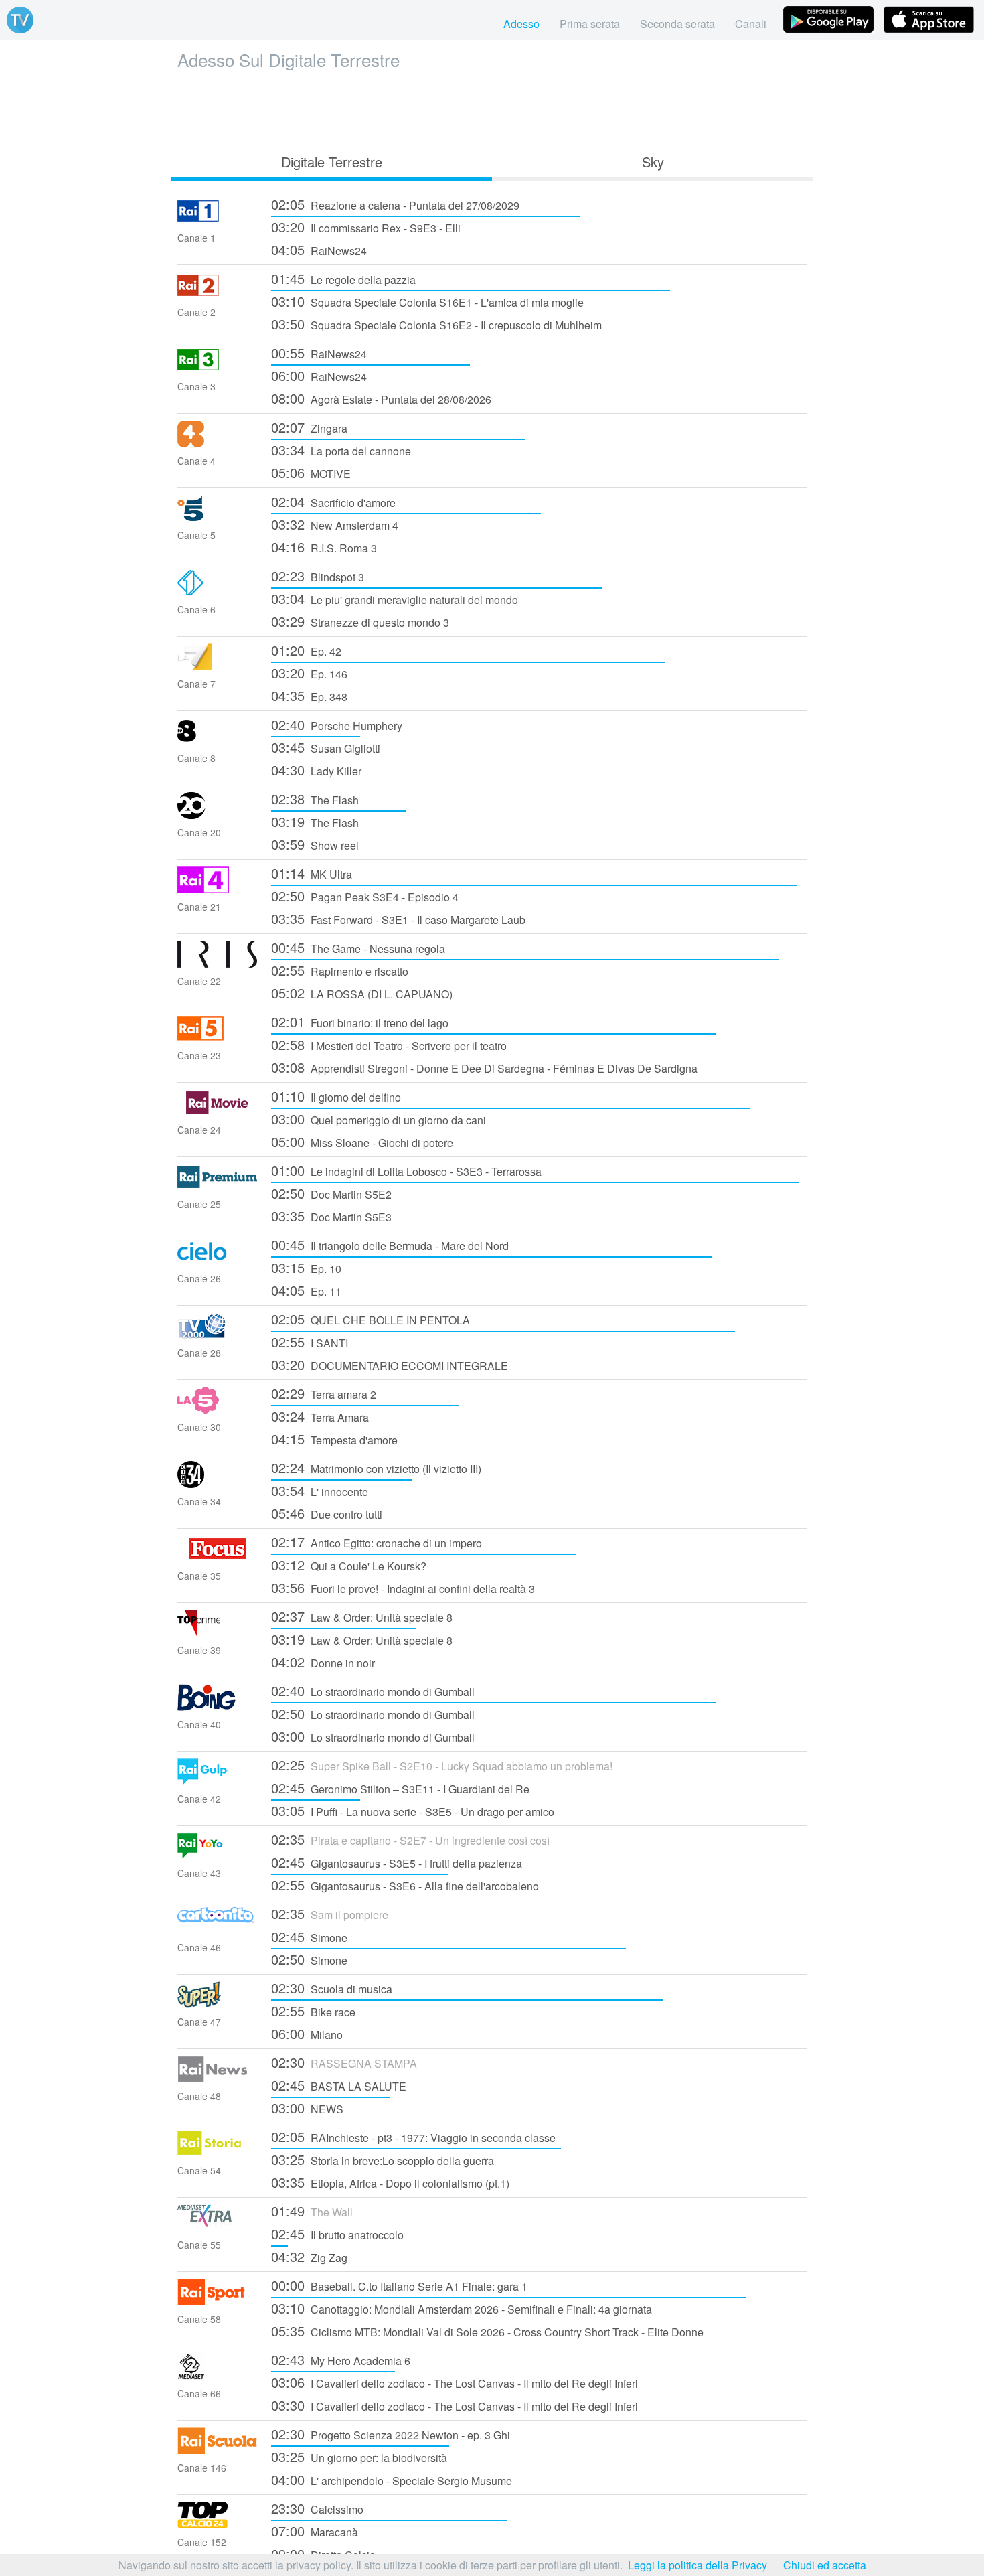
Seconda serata (677, 24)
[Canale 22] (218, 963)
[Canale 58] (218, 2301)
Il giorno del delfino (336, 1096)
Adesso (521, 24)
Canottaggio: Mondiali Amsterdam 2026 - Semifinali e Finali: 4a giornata (462, 2308)
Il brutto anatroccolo (337, 2233)
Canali (751, 24)
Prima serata (590, 24)
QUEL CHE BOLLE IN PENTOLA (371, 1319)
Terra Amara (320, 1416)
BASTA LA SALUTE (339, 2085)
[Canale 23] (218, 1038)
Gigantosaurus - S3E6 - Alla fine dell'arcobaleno (405, 1885)
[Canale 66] (218, 2375)
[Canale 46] (218, 1929)
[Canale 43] (218, 1855)
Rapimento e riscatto (340, 970)
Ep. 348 (309, 695)
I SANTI (310, 1342)
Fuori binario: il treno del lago (360, 1021)
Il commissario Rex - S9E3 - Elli (366, 227)
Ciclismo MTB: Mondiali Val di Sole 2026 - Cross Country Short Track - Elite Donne (487, 2331)
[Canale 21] (218, 889)
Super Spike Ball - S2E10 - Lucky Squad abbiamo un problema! (442, 1765)
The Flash (315, 799)
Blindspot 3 (318, 576)
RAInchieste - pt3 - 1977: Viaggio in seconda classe (413, 2136)
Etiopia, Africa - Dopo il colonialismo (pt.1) (390, 2182)
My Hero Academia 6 (341, 2359)
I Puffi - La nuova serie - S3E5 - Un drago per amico (413, 1810)
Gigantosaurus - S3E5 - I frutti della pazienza (397, 1862)
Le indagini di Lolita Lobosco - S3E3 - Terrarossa (406, 1170)
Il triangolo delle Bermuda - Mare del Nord (390, 1244)
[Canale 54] (218, 2152)
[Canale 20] (218, 815)
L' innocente (320, 1490)
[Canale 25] (218, 1186)
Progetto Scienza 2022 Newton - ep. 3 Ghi (391, 2434)
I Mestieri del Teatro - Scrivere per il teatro (389, 1044)
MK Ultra (312, 873)
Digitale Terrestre (332, 162)
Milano (307, 2033)
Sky (653, 162)
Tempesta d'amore (334, 1439)
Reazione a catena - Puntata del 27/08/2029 (395, 204)
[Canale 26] (218, 1261)
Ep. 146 (309, 673)
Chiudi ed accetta (825, 2565)
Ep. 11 (306, 1290)
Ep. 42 (306, 650)
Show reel (315, 844)
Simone (309, 1936)
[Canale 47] (218, 2004)
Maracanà (315, 2531)
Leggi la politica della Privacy (698, 2565)
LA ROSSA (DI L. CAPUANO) (362, 993)
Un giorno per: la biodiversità (359, 2456)
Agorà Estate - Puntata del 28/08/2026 (381, 398)
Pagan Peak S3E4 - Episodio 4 (365, 896)
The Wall (312, 2211)
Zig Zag (309, 2256)
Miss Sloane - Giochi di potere (362, 1141)
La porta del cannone (341, 450)
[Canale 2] (218, 294)
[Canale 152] (218, 2524)
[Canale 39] (218, 1632)
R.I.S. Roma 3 (324, 547)
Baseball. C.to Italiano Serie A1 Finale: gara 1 (399, 2285)
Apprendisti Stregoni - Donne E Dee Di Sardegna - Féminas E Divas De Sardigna (484, 1067)
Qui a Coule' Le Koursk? (349, 1565)
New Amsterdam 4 (335, 524)
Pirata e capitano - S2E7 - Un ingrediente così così (410, 1839)
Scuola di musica (332, 1988)
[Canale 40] (218, 1707)
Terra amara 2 (324, 1393)
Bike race (313, 2011)
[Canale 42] (218, 1781)
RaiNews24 (319, 249)
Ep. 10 (306, 1267)
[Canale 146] (218, 2450)
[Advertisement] (492, 108)
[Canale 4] (218, 443)
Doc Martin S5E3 (331, 1216)
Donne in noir (323, 1662)
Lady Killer (316, 770)
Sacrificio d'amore (333, 501)
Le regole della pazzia (343, 278)
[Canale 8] (218, 740)
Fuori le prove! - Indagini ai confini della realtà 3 (403, 1587)
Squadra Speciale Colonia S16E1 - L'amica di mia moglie (427, 301)
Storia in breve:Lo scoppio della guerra (383, 2159)
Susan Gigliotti (326, 747)
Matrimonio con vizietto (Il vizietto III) (376, 1467)
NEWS (307, 2108)
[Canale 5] (218, 517)
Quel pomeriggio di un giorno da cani (379, 1119)
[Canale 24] (218, 1112)
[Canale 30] (218, 1409)
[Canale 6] (218, 592)
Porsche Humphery (337, 724)
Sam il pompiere (330, 1913)
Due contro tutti (327, 1513)
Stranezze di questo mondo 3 (360, 621)
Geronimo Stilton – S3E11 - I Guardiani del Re (400, 1788)
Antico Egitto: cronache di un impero (377, 1542)
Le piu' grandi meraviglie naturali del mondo (395, 598)
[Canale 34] (218, 1484)
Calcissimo (317, 2508)
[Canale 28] (218, 1335)
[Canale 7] (218, 666)
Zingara (309, 427)
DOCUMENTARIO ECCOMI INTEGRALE (390, 1364)
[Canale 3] (218, 369)
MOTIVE (311, 472)
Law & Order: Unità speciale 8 (362, 1616)
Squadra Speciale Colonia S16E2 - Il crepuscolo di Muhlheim (436, 324)
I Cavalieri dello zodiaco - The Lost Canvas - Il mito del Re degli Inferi (455, 2382)
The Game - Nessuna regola (358, 947)
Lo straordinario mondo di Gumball (373, 1690)
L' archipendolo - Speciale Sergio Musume (392, 2479)
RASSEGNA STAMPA (344, 2062)
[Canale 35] (218, 1558)
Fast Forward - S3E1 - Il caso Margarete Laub (398, 918)
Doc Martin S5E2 (331, 1193)
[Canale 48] (218, 2078)
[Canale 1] (218, 220)
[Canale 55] (218, 2227)
